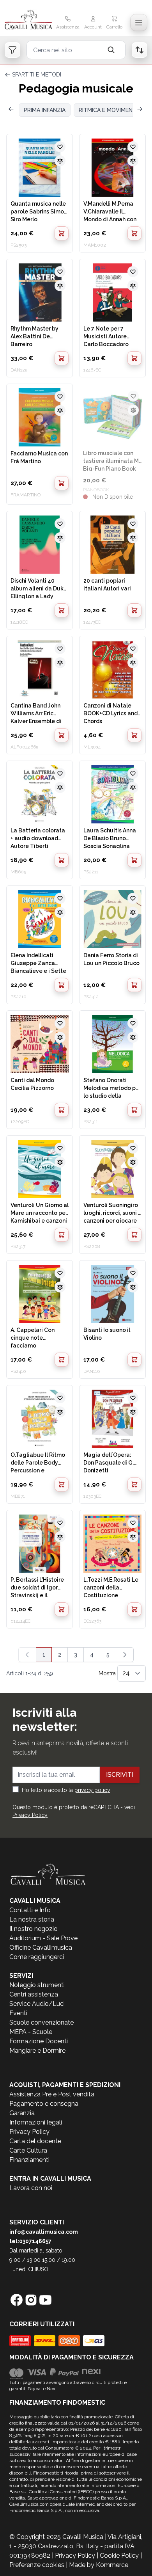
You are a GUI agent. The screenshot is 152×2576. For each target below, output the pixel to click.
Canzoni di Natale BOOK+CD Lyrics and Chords (110, 713)
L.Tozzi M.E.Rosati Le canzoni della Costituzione (111, 1587)
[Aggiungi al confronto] (60, 161)
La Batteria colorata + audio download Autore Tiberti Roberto (38, 838)
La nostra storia (32, 1919)
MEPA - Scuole (31, 2032)
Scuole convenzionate (42, 2022)
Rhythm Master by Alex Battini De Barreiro (34, 336)
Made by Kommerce (99, 2565)
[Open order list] (140, 50)
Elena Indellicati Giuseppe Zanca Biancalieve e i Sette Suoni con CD (38, 963)
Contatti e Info (30, 1910)
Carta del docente (35, 2141)
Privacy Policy (30, 1815)
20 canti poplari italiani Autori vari (107, 585)
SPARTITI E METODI (37, 75)
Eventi (18, 2013)
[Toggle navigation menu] (139, 23)
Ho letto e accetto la (66, 1790)
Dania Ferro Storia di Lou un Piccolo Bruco (111, 959)
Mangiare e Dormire (37, 2051)
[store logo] (28, 20)
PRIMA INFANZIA (45, 110)
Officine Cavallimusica (41, 1948)
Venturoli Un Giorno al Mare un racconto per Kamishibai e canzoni (40, 1212)
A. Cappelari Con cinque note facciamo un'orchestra (33, 1337)
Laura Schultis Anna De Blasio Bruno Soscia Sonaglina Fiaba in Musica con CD (110, 838)
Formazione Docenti (39, 2041)
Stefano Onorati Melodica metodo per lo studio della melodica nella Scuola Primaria (112, 1088)
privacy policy (92, 1790)
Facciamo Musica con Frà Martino (39, 457)
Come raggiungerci (37, 1957)
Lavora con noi (31, 2188)
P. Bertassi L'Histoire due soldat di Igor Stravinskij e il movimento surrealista (37, 1587)
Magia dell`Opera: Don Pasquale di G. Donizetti (109, 1462)
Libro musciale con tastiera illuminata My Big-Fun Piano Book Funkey (112, 460)
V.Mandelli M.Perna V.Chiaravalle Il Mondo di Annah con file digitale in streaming (110, 211)
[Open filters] (12, 50)
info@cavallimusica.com (44, 2232)
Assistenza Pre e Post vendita (52, 2094)
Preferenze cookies (37, 2565)
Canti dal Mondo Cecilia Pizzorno (32, 1084)
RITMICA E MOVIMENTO (110, 110)
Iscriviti (120, 1775)
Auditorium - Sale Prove (43, 1938)
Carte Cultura (28, 2150)
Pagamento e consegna (44, 2104)
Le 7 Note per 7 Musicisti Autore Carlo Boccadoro (106, 336)
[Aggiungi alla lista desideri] (60, 147)
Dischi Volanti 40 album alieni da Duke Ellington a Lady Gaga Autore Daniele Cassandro (39, 588)
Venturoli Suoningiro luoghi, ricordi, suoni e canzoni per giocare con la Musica (112, 1212)
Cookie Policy (119, 2556)
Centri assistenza (34, 1994)
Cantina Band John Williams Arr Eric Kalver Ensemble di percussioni (36, 713)
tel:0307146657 (30, 2241)
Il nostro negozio (34, 1929)
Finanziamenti (29, 2160)
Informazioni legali (36, 2122)
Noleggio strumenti (37, 1985)
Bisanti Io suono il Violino (107, 1334)
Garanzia (22, 2113)
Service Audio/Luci (37, 2004)
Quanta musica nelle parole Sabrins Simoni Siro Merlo (40, 211)
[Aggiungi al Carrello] (62, 233)
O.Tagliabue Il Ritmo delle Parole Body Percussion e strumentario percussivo (38, 1462)
